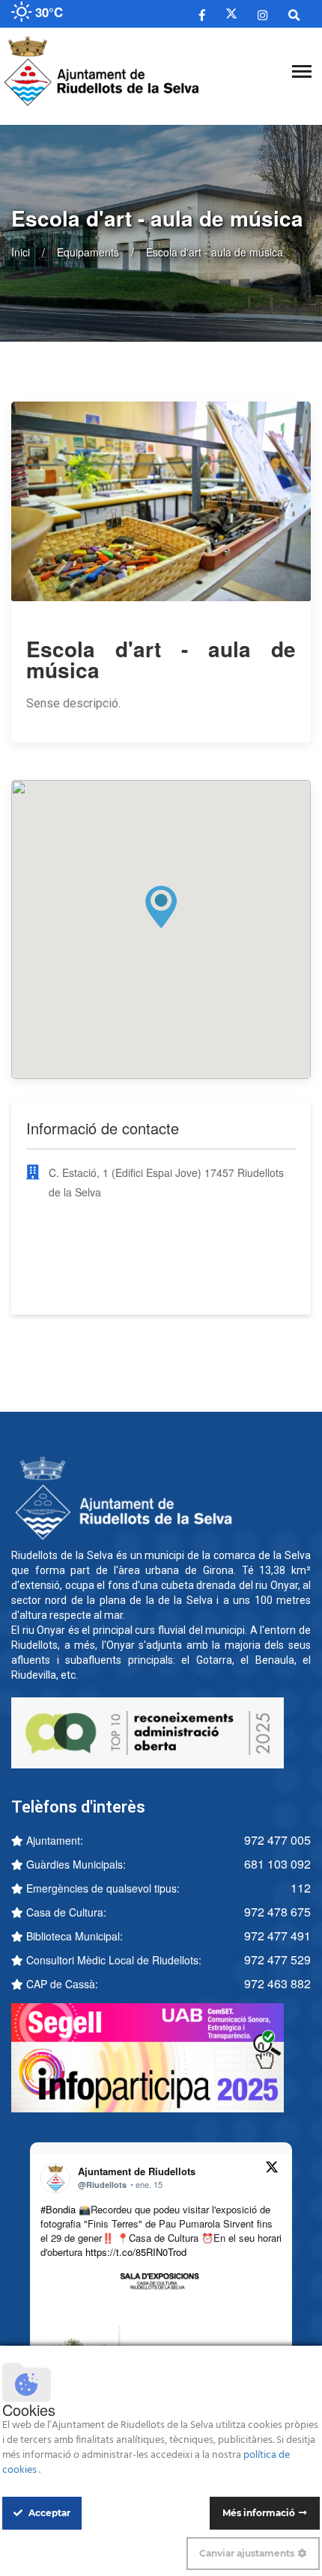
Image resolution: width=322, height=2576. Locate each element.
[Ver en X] (272, 2169)
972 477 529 (277, 1959)
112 (301, 1888)
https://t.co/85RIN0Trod (136, 2252)
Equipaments (88, 252)
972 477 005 (277, 1840)
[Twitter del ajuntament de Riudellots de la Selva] (231, 14)
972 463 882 (277, 1983)
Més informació (259, 2513)
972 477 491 (277, 1936)
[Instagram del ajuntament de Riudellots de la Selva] (263, 14)
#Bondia (58, 2209)
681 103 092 (277, 1864)
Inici (21, 252)
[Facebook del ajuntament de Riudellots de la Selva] (202, 14)
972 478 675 (277, 1912)
